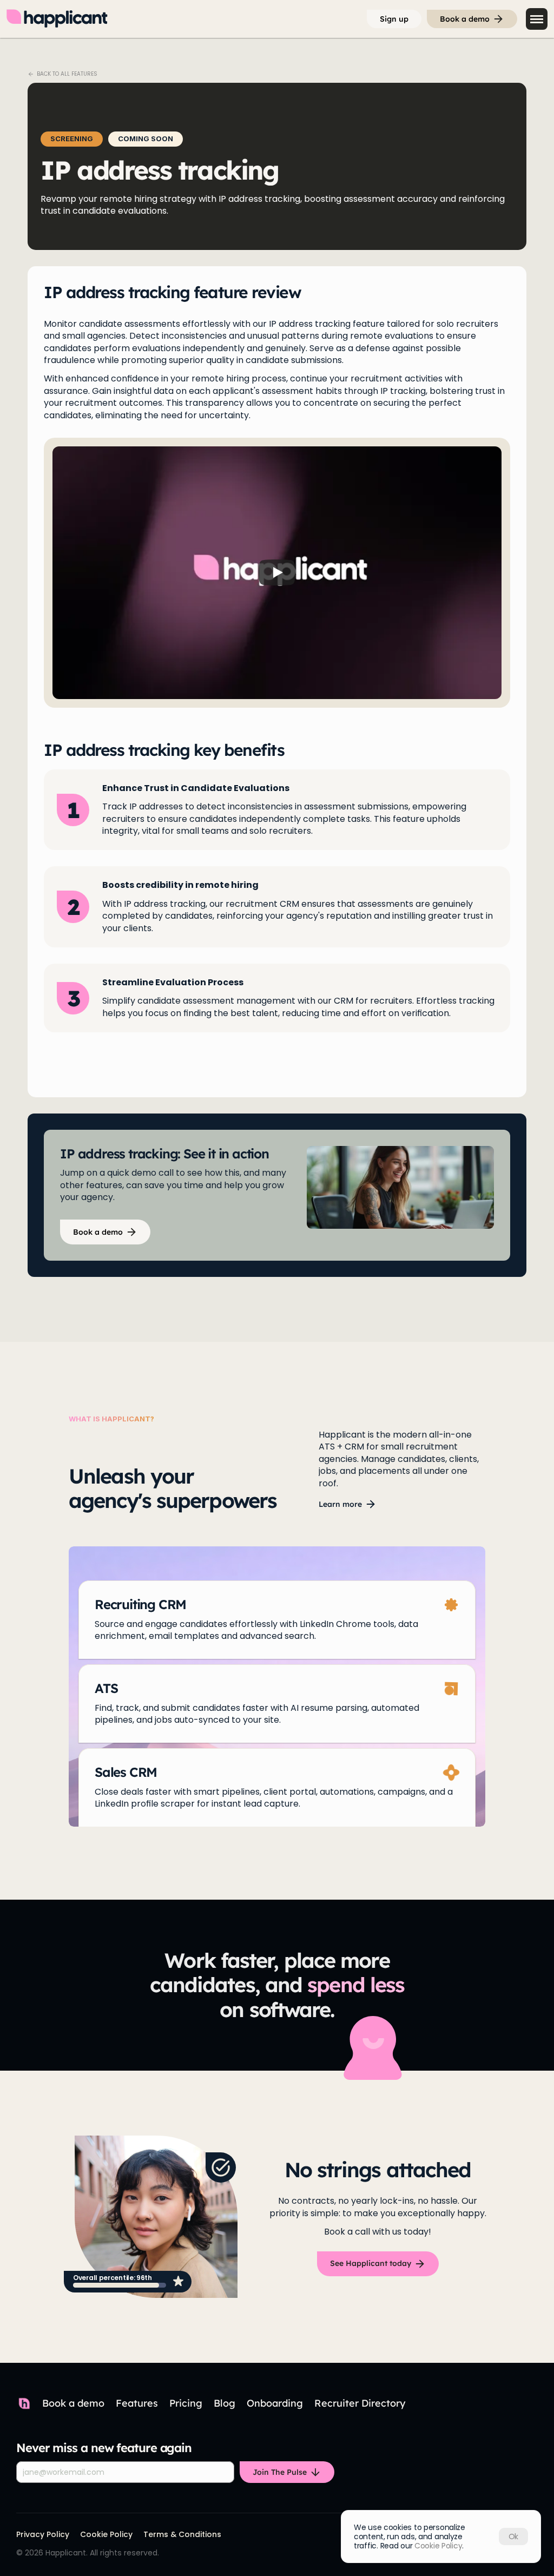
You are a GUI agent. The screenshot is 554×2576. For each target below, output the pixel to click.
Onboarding (275, 2403)
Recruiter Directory (360, 2403)
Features (137, 2403)
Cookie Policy (106, 2534)
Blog (225, 2403)
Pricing (186, 2403)
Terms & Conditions (182, 2534)
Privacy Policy (43, 2534)
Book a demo (73, 2403)
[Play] (277, 572)
